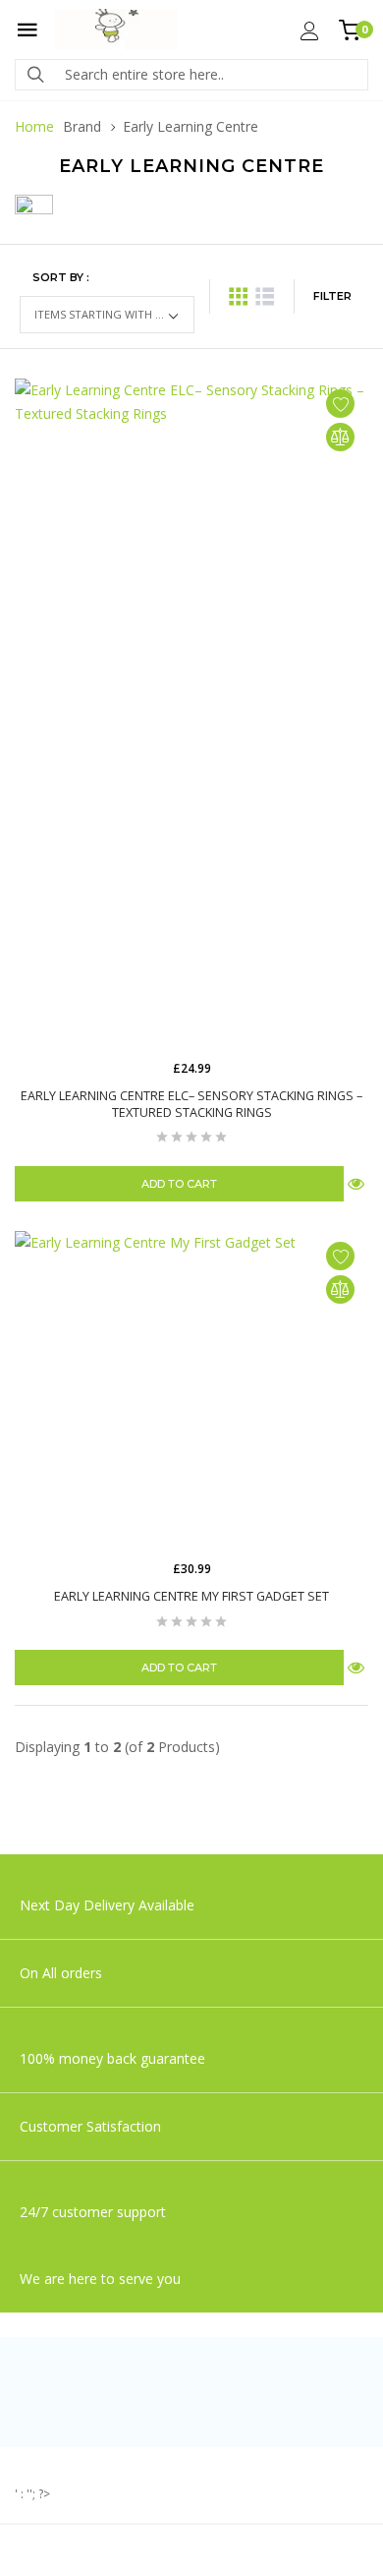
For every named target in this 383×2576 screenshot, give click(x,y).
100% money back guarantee (112, 2058)
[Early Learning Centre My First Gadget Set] (191, 1390)
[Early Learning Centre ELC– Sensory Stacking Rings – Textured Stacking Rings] (191, 714)
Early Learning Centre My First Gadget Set (191, 1596)
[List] (265, 296)
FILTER (332, 296)
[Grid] (238, 296)
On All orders (63, 1973)
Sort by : (61, 277)
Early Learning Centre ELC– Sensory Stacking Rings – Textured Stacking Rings (191, 1104)
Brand (82, 126)
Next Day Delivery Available (107, 1905)
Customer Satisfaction (90, 2126)
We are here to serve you (100, 2279)
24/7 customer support (93, 2212)
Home (34, 126)
